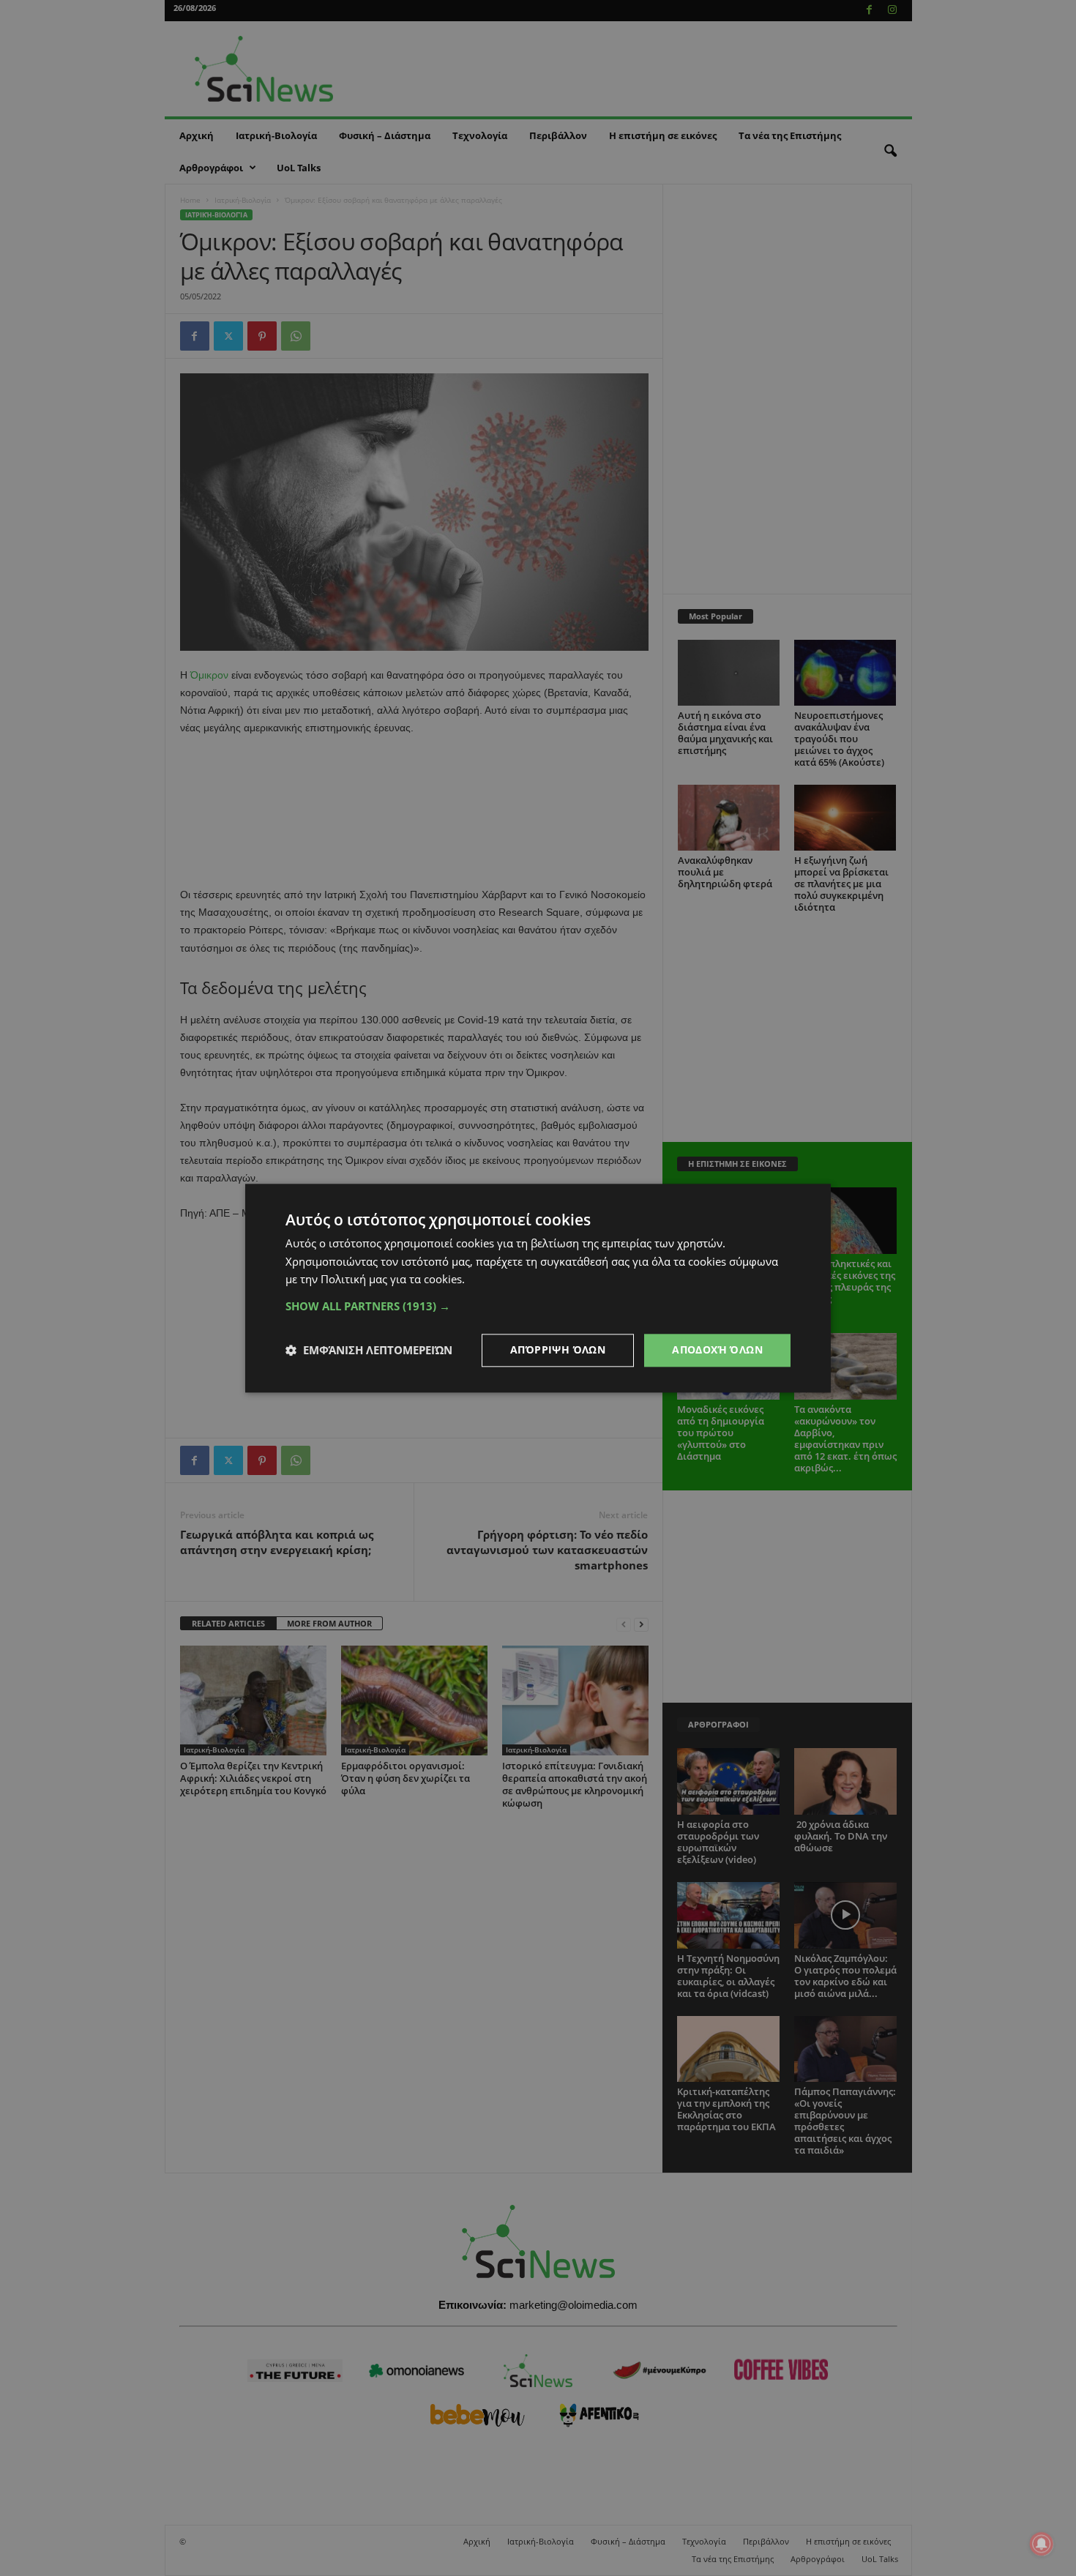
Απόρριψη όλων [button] (558, 1349)
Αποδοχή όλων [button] (717, 1349)
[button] (538, 1306)
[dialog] (538, 1288)
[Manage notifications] (1042, 2544)
